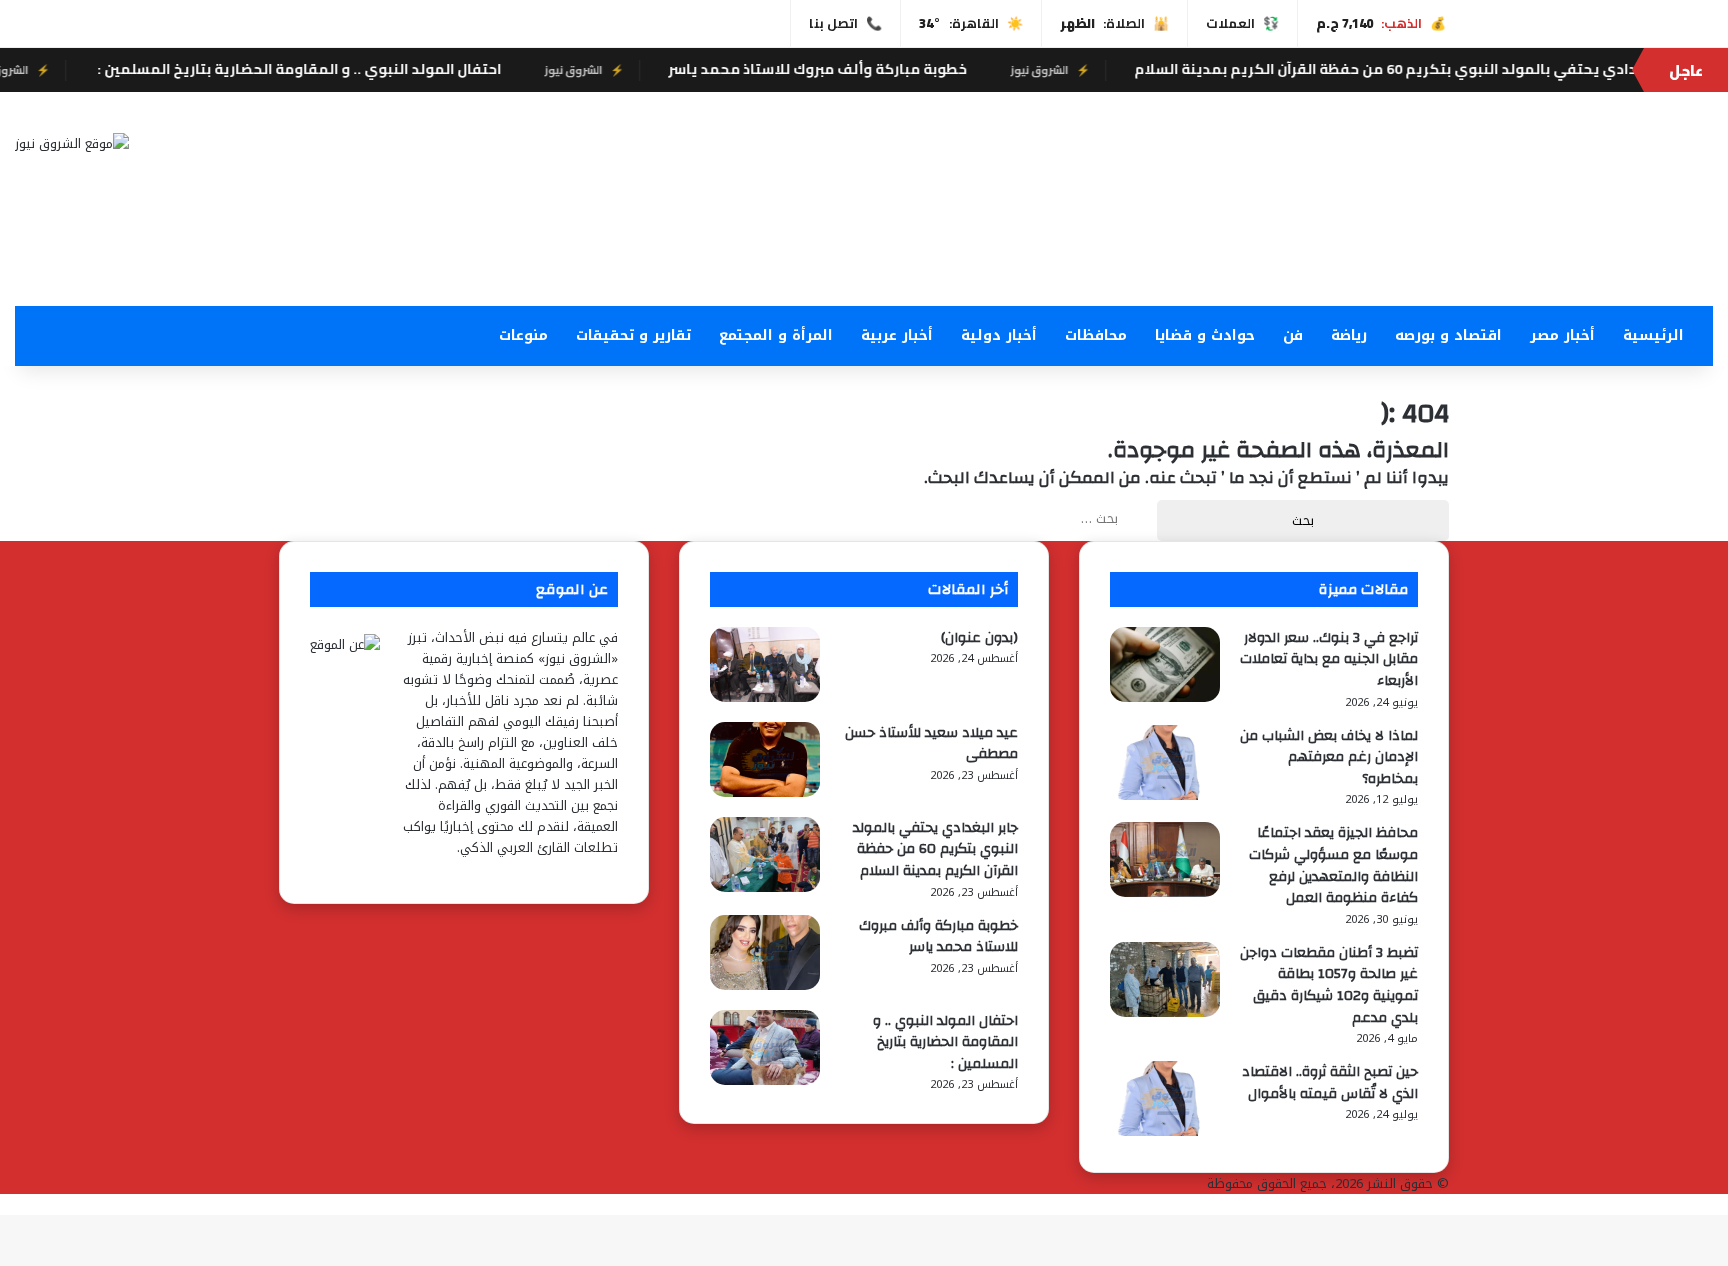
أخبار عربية (897, 335)
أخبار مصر (1562, 335)
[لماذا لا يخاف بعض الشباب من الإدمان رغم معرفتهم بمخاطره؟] (1165, 795)
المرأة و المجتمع (776, 335)
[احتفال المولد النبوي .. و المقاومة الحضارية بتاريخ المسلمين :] (765, 1080)
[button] (1152, 258)
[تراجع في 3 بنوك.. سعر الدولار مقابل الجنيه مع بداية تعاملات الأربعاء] (1165, 697)
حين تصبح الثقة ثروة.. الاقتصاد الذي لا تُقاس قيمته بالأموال (1330, 1083)
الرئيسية (1653, 335)
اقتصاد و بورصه (1448, 335)
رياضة (1349, 335)
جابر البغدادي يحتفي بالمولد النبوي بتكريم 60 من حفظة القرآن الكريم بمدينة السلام (1441, 69)
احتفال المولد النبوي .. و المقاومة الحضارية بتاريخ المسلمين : (326, 69)
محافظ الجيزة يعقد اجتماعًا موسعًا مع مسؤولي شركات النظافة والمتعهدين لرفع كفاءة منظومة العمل (1333, 865)
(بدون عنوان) (979, 638)
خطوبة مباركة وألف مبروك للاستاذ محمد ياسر (846, 69)
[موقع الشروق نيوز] (72, 143)
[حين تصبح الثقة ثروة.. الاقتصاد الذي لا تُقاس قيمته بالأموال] (1165, 1131)
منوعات (523, 335)
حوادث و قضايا (1205, 335)
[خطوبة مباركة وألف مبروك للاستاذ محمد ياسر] (765, 985)
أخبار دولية (999, 335)
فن (1293, 335)
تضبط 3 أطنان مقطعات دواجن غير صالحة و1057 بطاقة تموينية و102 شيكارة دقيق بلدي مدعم (1329, 985)
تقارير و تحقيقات (633, 335)
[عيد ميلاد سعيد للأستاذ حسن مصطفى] (765, 792)
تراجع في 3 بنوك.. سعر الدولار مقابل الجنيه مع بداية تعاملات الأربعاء (1329, 659)
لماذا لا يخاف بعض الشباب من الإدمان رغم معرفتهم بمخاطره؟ (1329, 757)
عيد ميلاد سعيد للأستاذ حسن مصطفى (931, 744)
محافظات (1096, 335)
